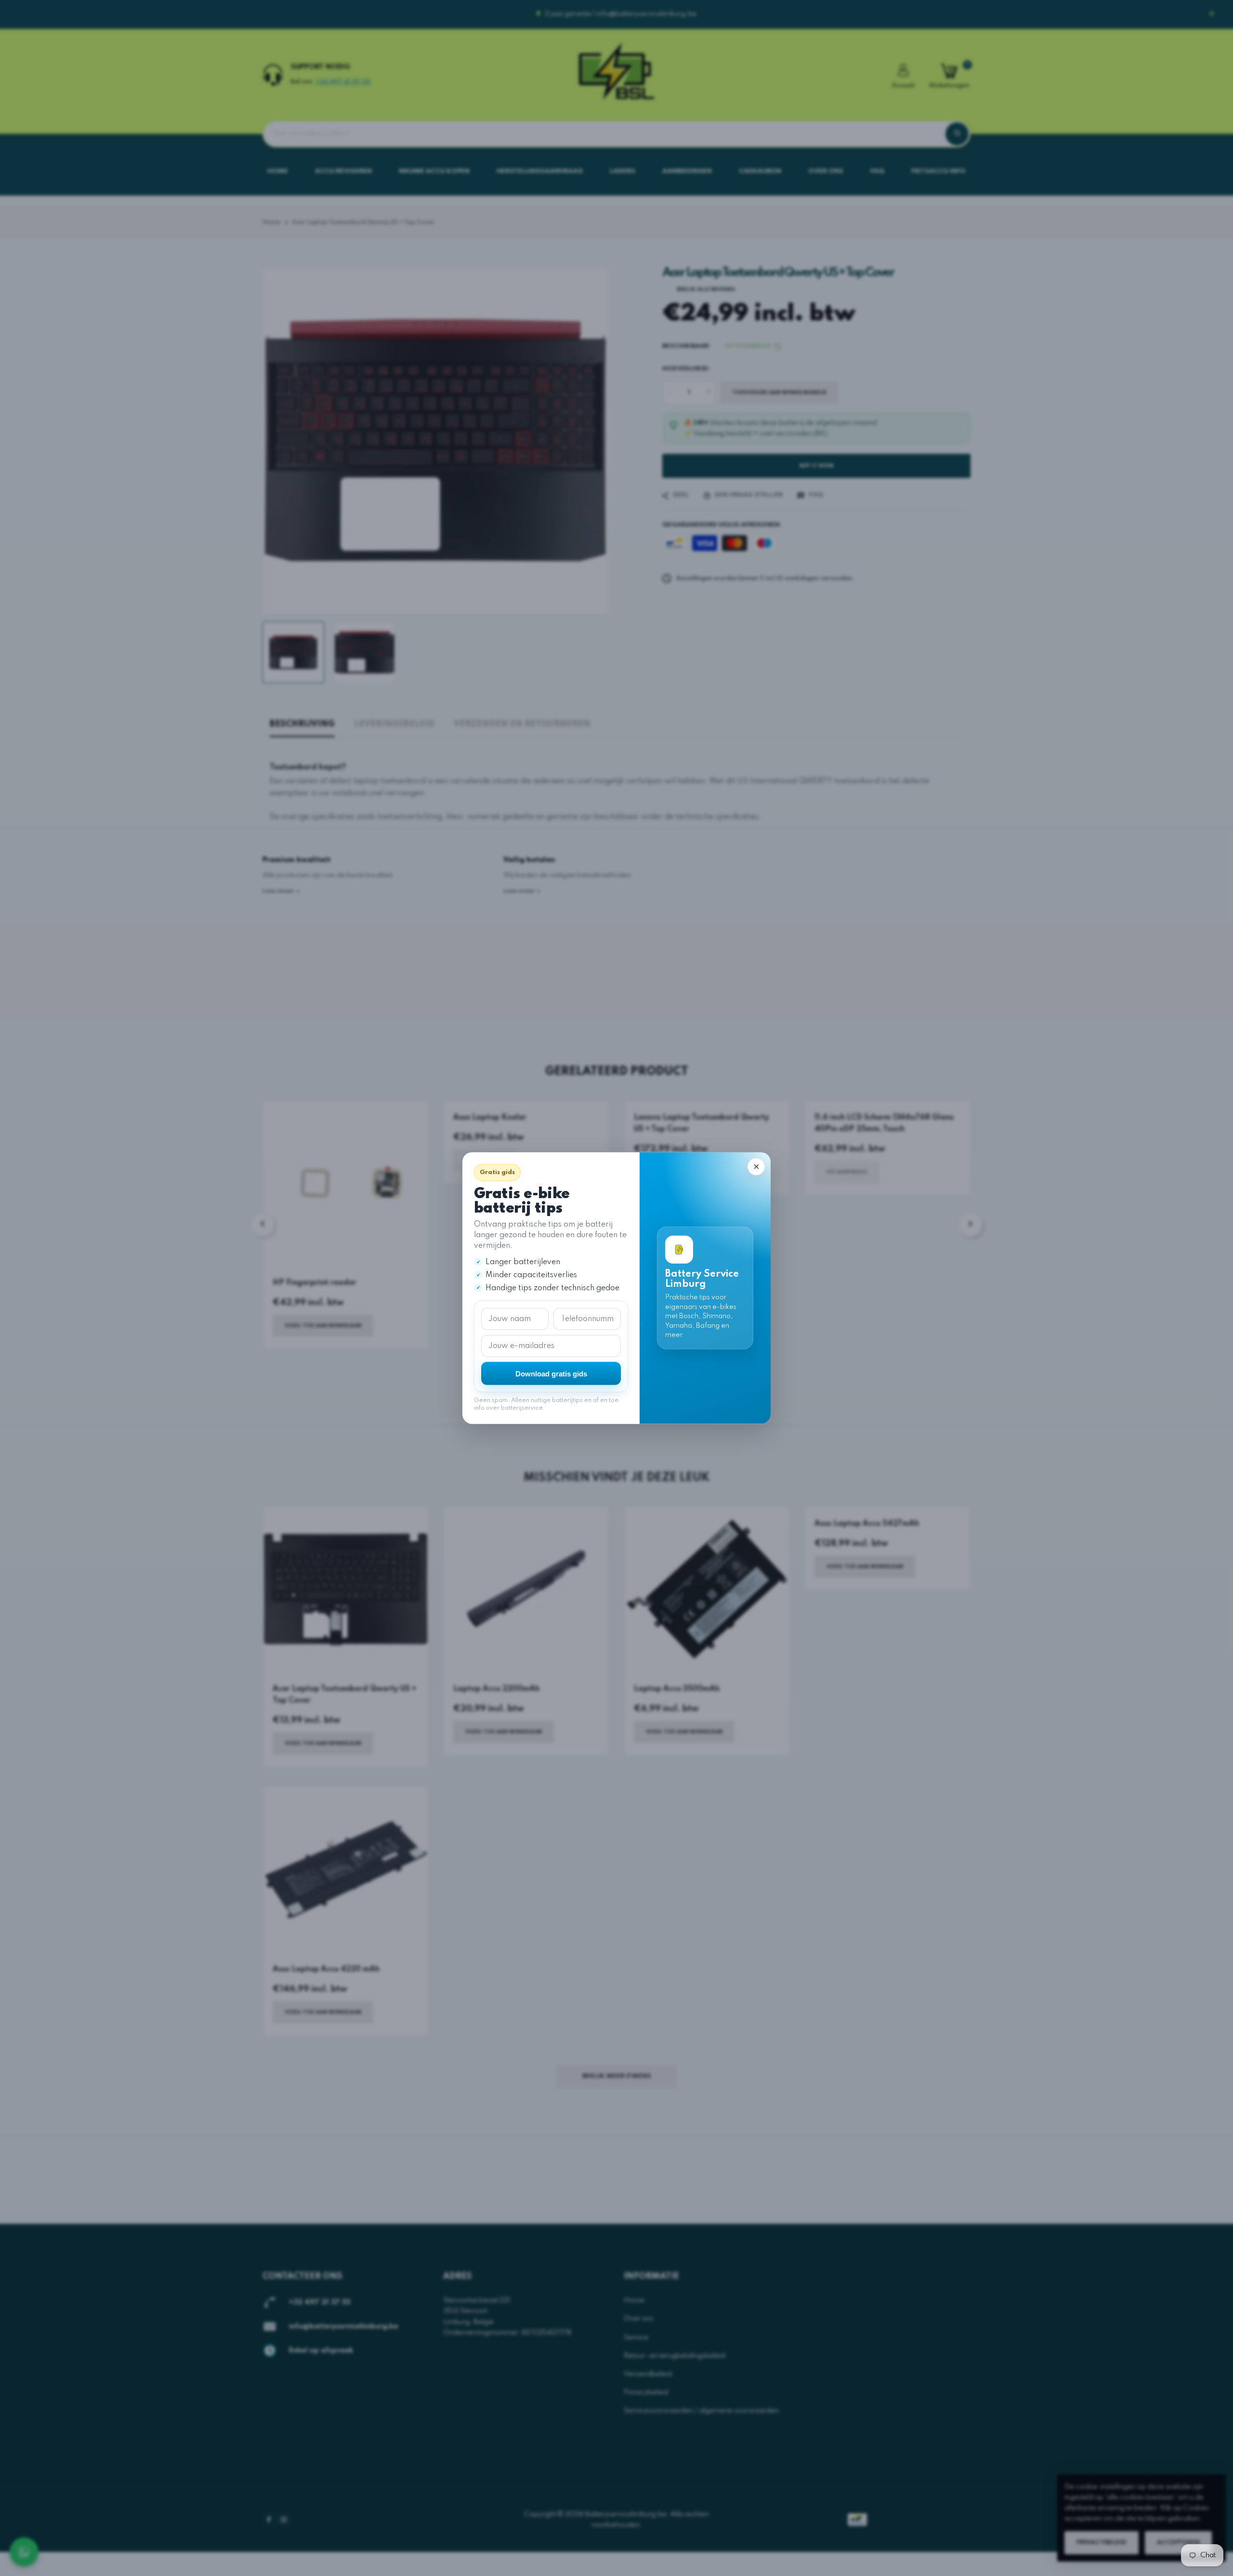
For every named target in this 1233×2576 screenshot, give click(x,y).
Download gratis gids (551, 1373)
